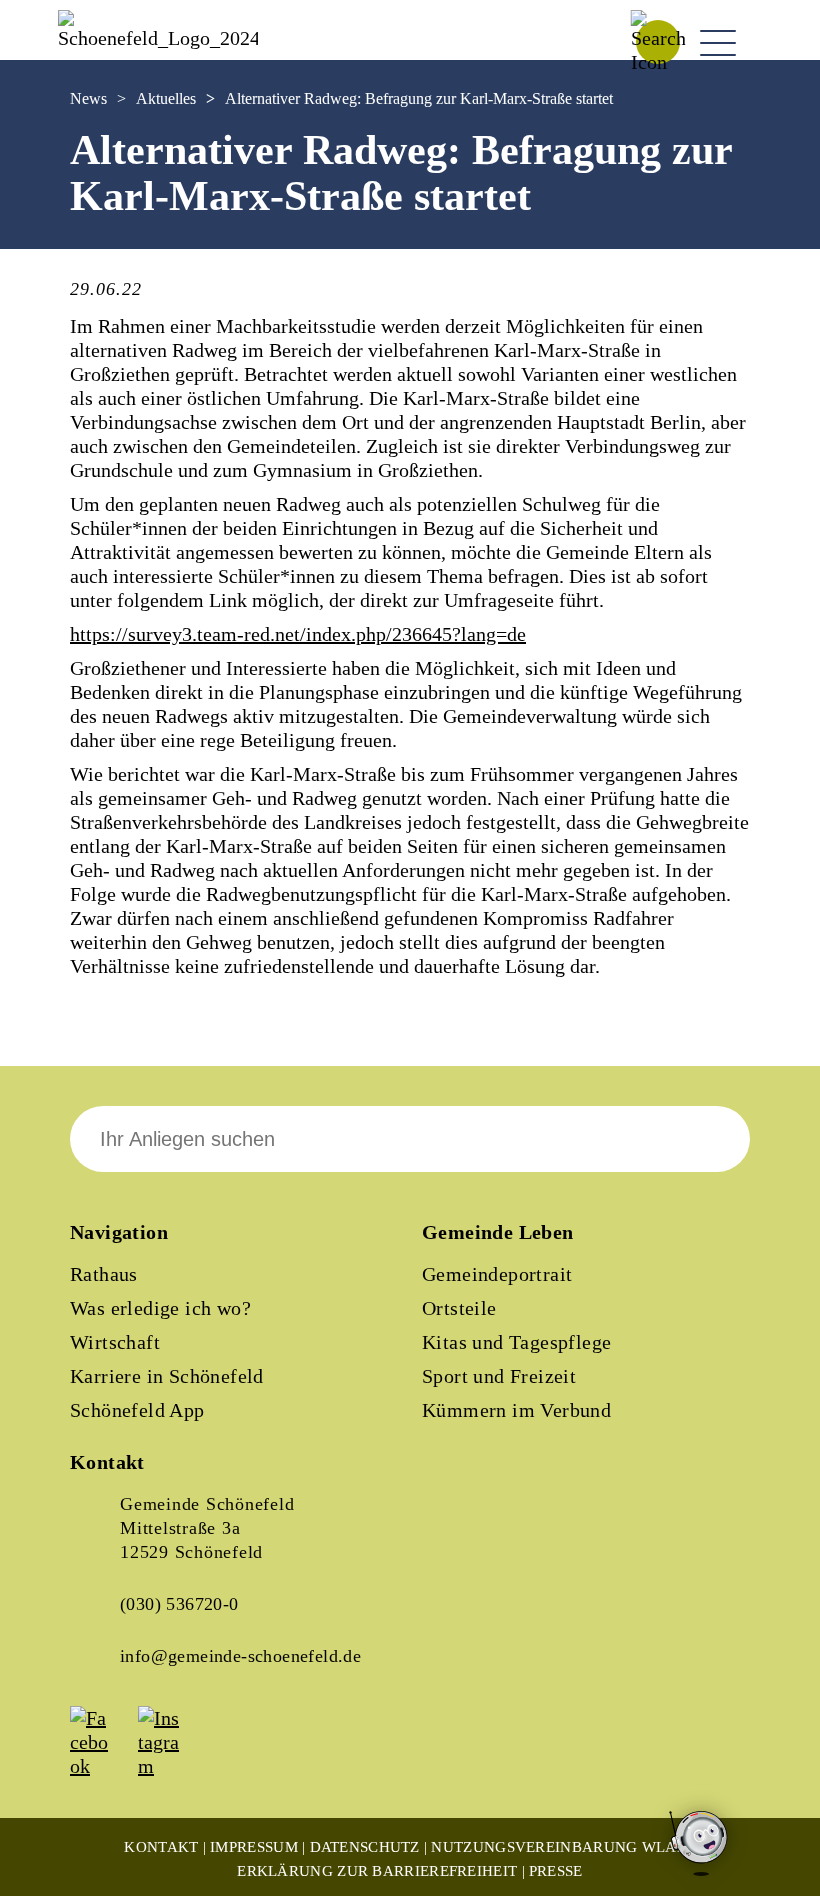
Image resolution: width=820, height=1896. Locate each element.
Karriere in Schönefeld (167, 1376)
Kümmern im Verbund (516, 1410)
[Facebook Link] (102, 1766)
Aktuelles (166, 98)
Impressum (254, 1847)
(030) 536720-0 (179, 1604)
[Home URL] (158, 38)
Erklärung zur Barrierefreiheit (377, 1871)
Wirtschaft (115, 1342)
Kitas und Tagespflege (516, 1342)
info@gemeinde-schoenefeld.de (240, 1656)
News (88, 98)
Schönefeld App (137, 1410)
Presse (556, 1871)
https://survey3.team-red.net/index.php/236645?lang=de (298, 634)
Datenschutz (365, 1847)
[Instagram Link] (170, 1766)
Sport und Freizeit (499, 1376)
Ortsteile (459, 1308)
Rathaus (104, 1274)
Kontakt (161, 1847)
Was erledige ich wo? (160, 1308)
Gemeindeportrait (497, 1274)
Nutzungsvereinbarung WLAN (559, 1847)
